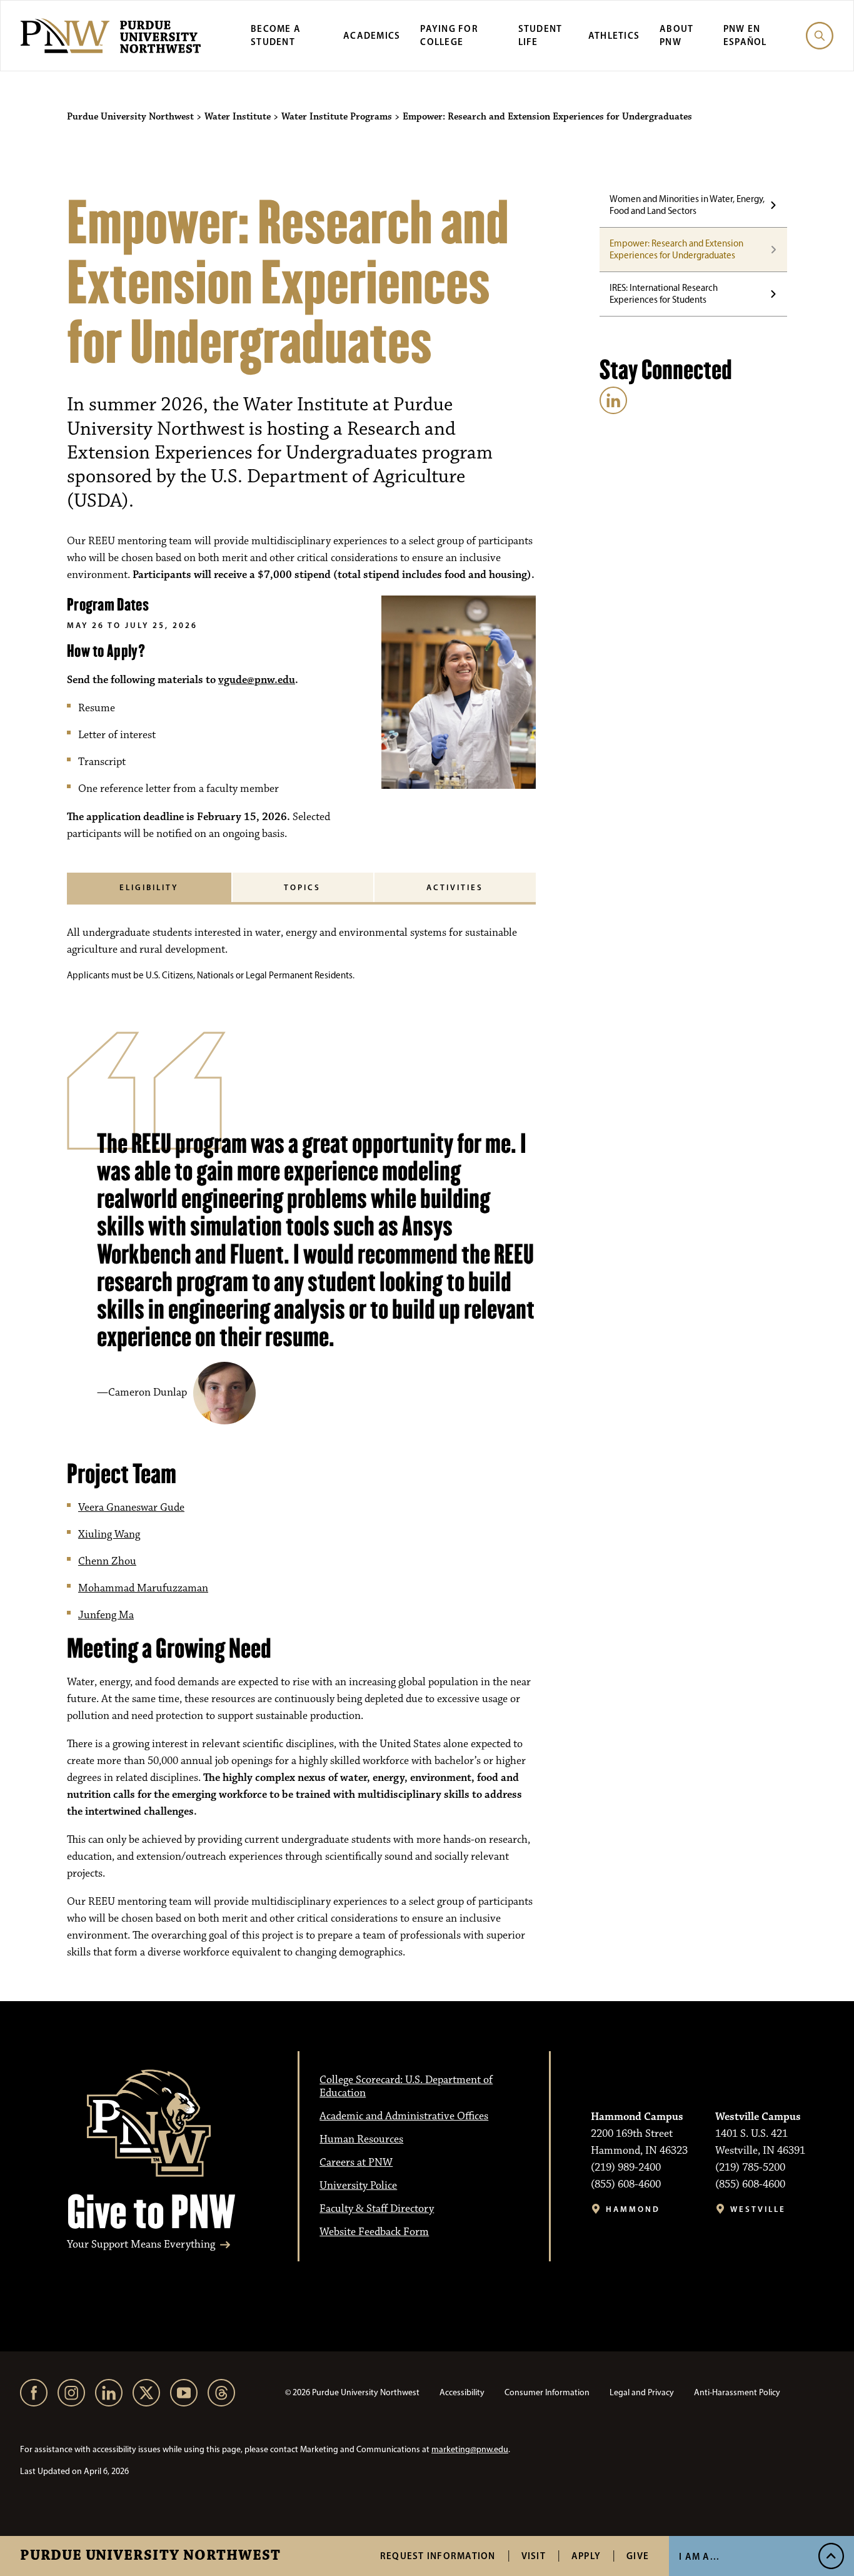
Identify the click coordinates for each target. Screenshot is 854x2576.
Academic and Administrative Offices (404, 2116)
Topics (302, 887)
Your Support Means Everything (141, 2245)
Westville (758, 2209)
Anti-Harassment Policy (737, 2392)
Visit (534, 2556)
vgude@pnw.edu (257, 680)
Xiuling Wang (109, 1534)
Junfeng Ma (106, 1615)
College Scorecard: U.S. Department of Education (406, 2087)
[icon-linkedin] (613, 400)
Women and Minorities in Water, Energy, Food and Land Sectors (687, 205)
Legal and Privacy (642, 2392)
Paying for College (449, 35)
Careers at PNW (356, 2163)
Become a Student (276, 35)
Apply (586, 2556)
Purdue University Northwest (150, 2556)
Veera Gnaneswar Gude (131, 1508)
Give (638, 2556)
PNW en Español (745, 35)
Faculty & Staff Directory (377, 2209)
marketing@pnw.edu (470, 2449)
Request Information (438, 2556)
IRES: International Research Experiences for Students (664, 294)
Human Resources (361, 2139)
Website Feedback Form (374, 2232)
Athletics (614, 35)
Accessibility (462, 2392)
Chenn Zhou (107, 1561)
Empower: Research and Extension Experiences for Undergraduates (676, 249)
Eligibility (149, 887)
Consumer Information (547, 2392)
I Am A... (699, 2556)
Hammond (633, 2209)
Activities (455, 887)
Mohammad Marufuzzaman (143, 1588)
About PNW (676, 35)
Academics (372, 35)
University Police (358, 2186)
